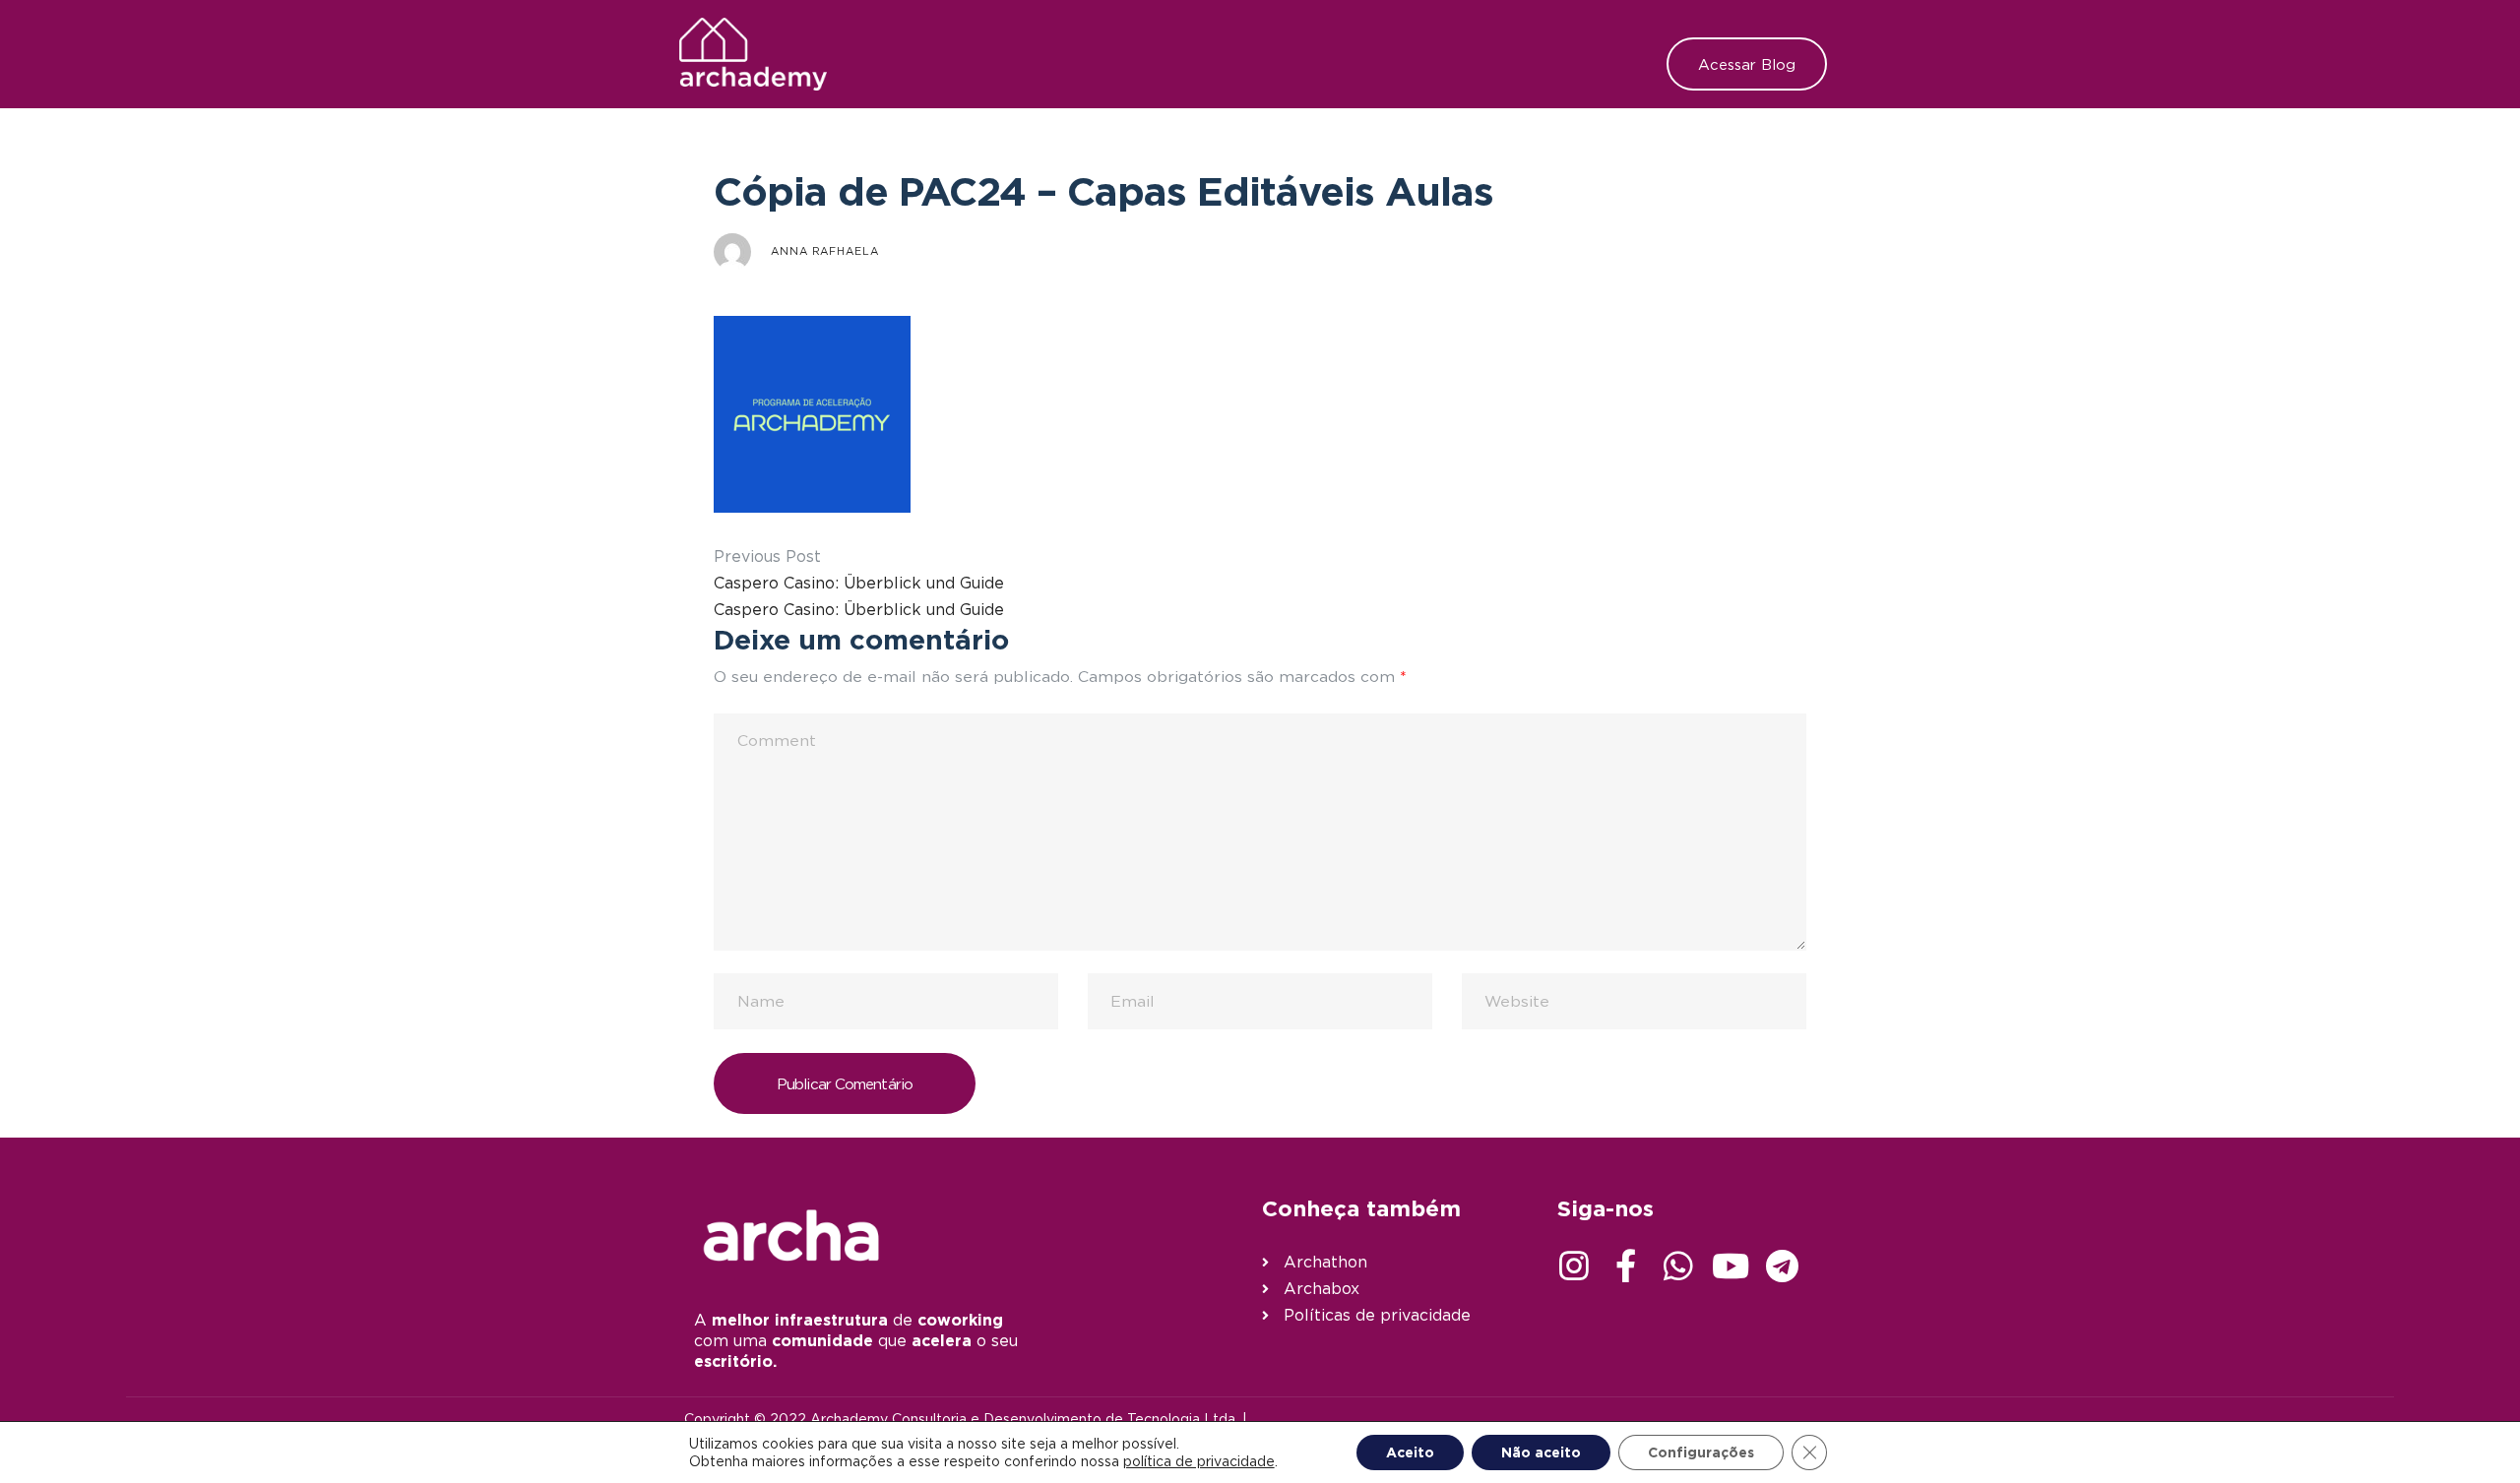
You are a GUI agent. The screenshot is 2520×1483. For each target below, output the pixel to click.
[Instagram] (1574, 1266)
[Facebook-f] (1626, 1266)
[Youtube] (1731, 1266)
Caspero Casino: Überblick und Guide (859, 583)
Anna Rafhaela (825, 251)
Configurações (1701, 1452)
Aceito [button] (1410, 1452)
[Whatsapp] (1678, 1266)
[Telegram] (1783, 1266)
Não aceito (1541, 1452)
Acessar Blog (1747, 64)
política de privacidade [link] (1199, 1461)
